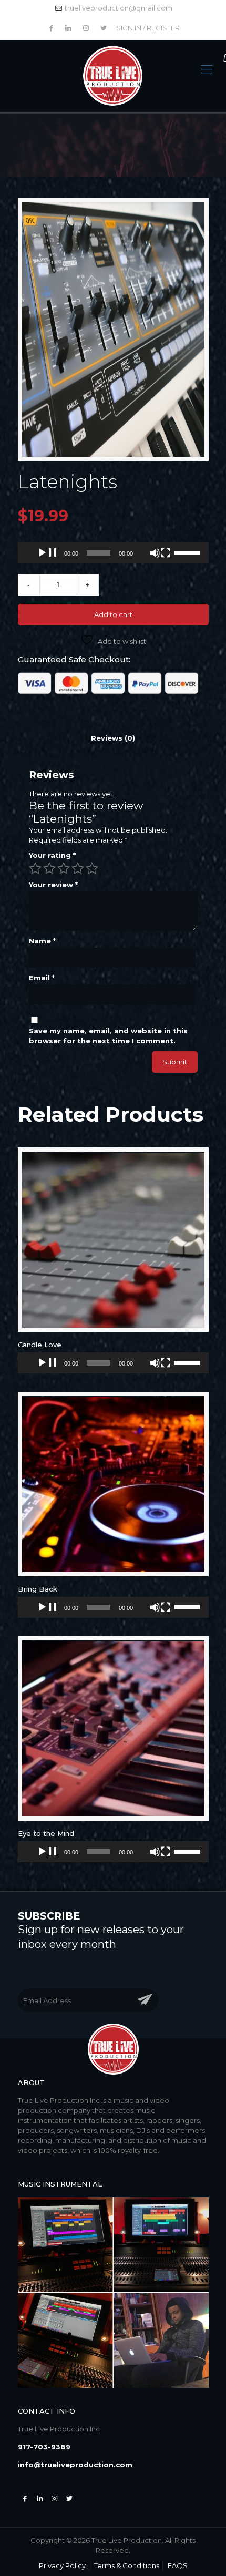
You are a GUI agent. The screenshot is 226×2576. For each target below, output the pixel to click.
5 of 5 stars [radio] (92, 868)
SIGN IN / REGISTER (148, 28)
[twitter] (69, 2498)
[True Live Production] (113, 76)
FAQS (178, 2565)
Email (42, 978)
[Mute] (160, 553)
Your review (53, 885)
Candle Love (40, 1345)
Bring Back (38, 1589)
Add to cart (113, 614)
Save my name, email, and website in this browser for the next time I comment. (108, 1036)
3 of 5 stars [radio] (64, 868)
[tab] (113, 738)
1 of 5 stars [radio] (35, 868)
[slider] (189, 552)
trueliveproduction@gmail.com (119, 8)
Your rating (52, 855)
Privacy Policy (62, 2565)
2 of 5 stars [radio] (49, 868)
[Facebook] (25, 2498)
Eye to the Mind (46, 1833)
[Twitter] (40, 2498)
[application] (113, 553)
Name (42, 941)
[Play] (47, 553)
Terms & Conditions (127, 2565)
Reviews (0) (113, 738)
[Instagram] (55, 2498)
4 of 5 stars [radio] (78, 868)
